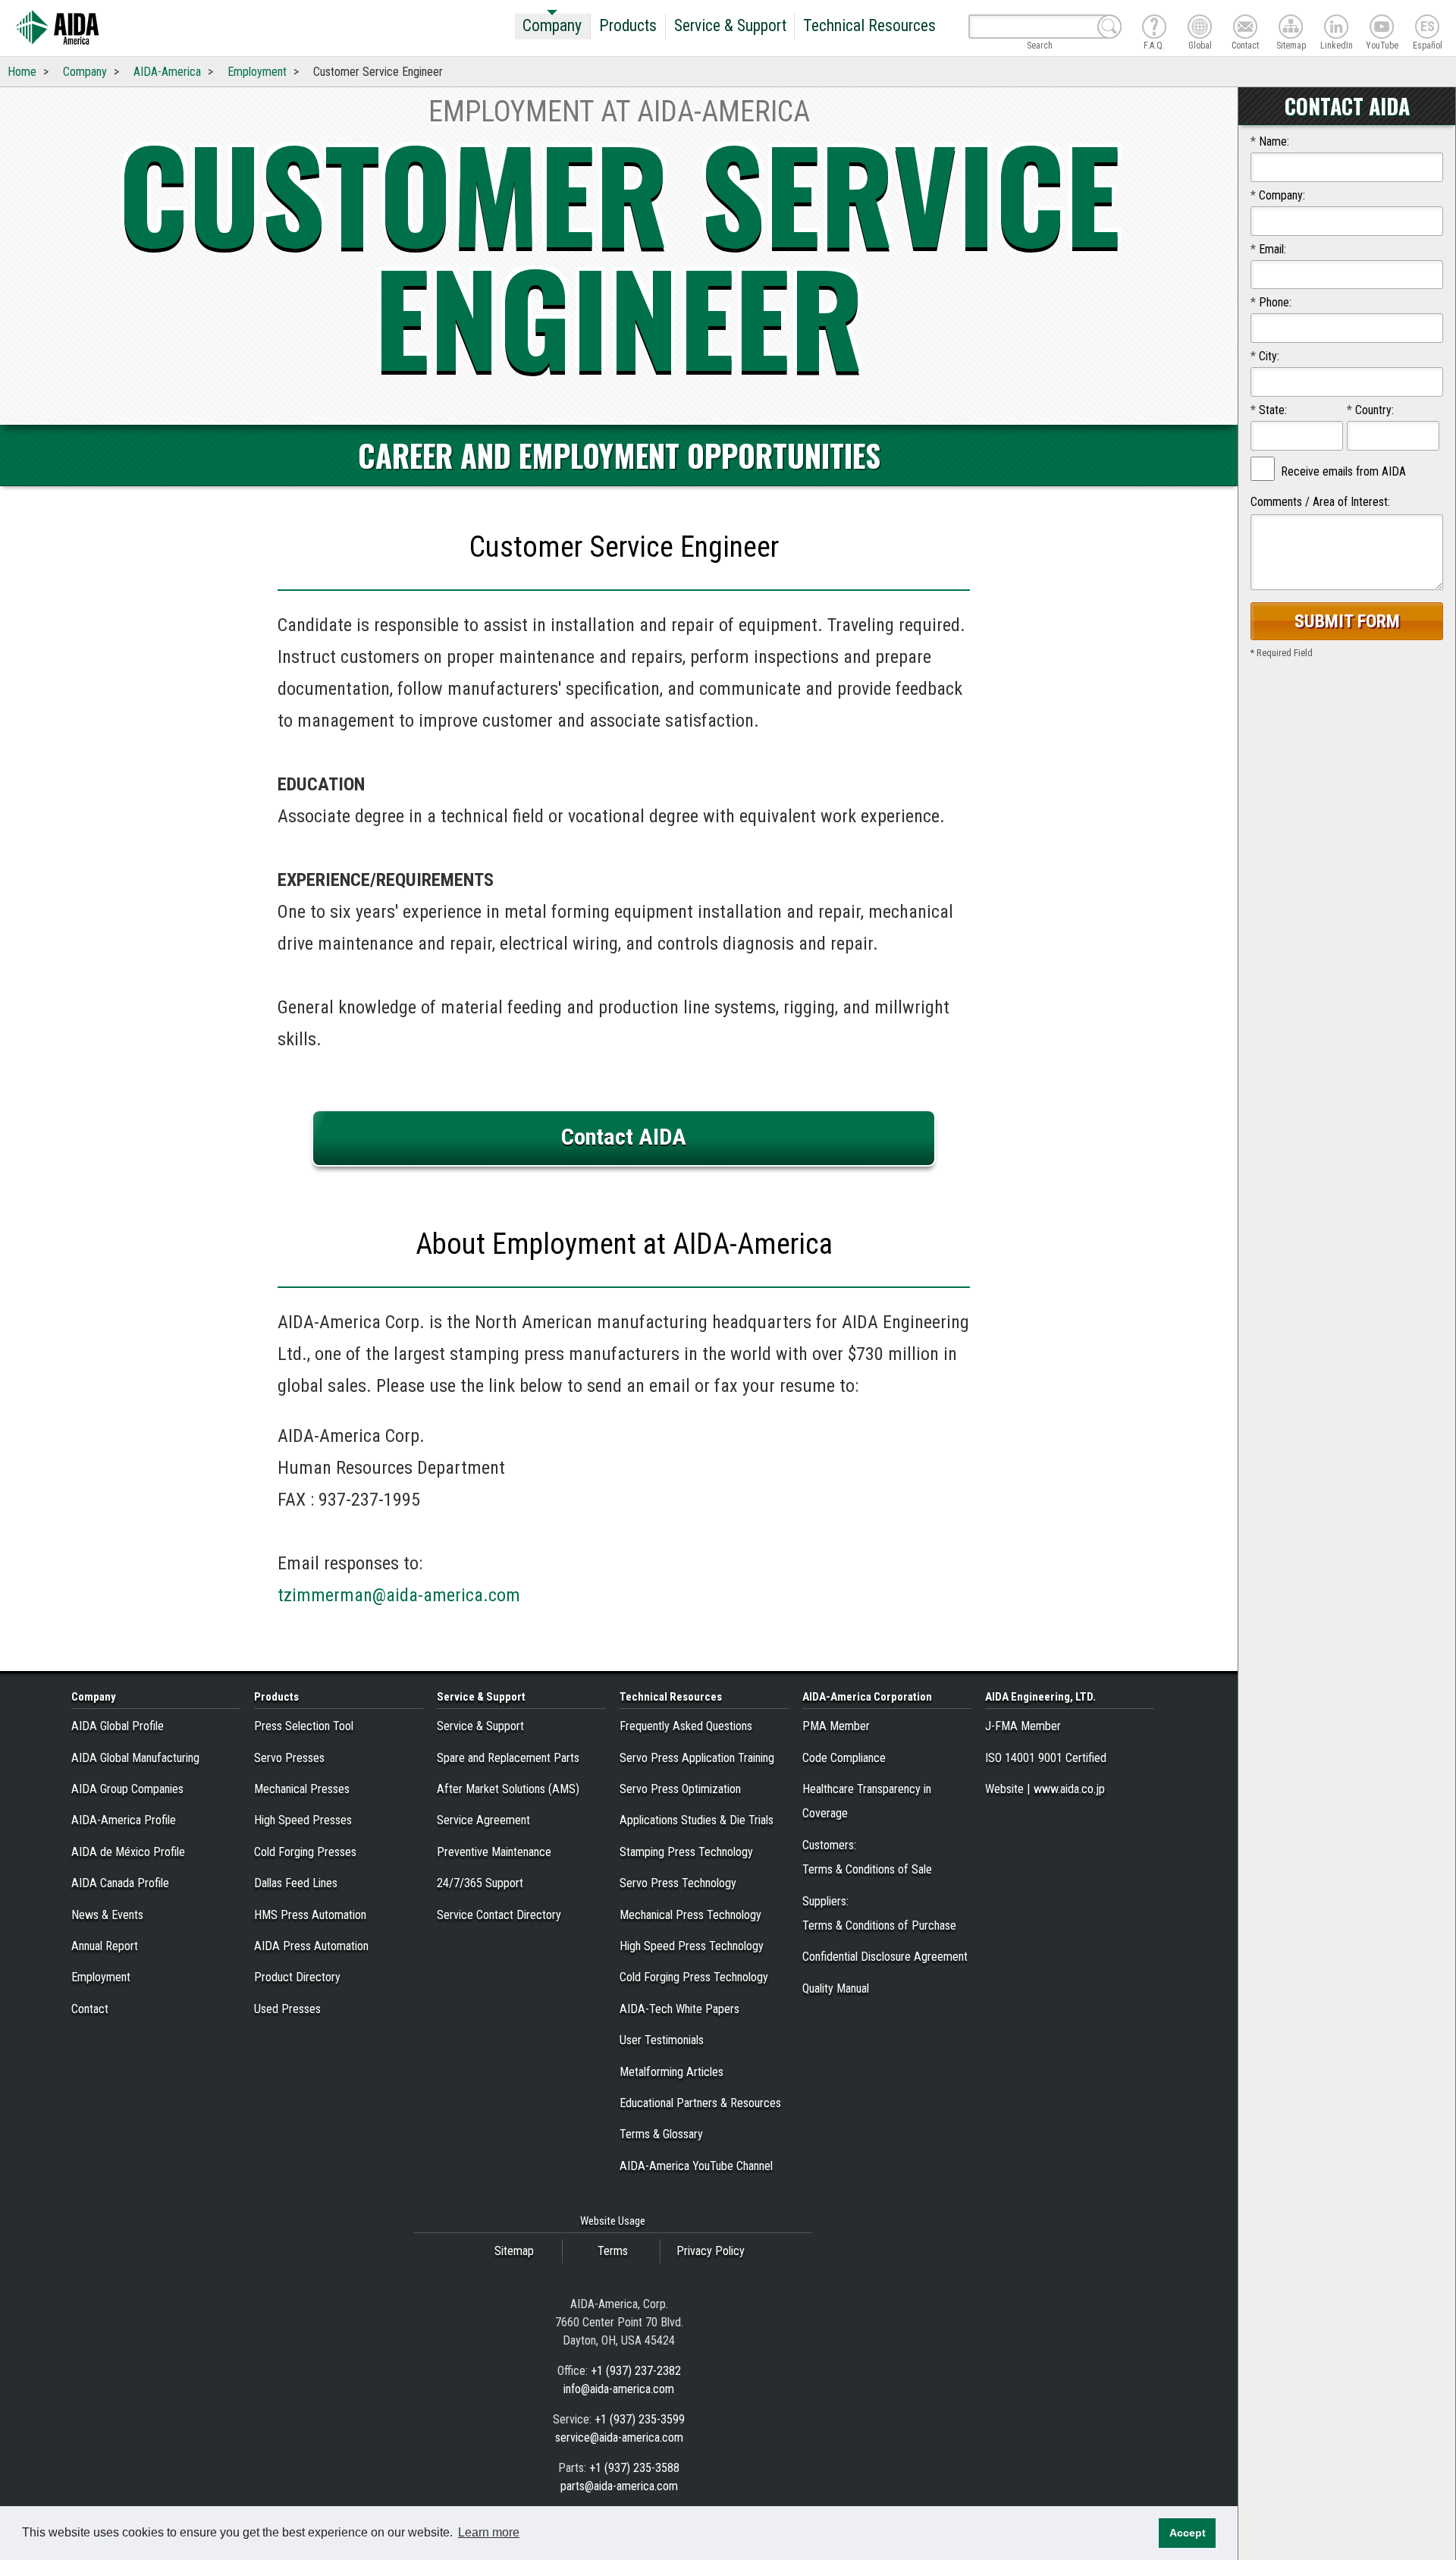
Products (628, 25)
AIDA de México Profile (128, 1852)
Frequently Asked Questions (686, 1726)
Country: (1370, 410)
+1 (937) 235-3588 (634, 2468)
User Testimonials (662, 2040)
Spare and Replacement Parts (508, 1758)
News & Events (107, 1915)
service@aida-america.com (619, 2437)
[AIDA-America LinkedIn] (1336, 27)
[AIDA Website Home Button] (57, 28)
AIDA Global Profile (118, 1726)
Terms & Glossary (661, 2134)
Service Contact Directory (499, 1915)
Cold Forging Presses (305, 1852)
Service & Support (730, 25)
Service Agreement (483, 1820)
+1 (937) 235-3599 (640, 2419)
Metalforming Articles (672, 2072)
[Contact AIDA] (1245, 27)
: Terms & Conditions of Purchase (879, 1913)
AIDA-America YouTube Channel (696, 2166)
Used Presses (287, 2009)
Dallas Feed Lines (296, 1883)
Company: (1278, 195)
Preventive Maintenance (494, 1852)
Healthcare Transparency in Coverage (867, 1801)
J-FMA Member (1023, 1726)
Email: (1268, 249)
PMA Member (836, 1726)
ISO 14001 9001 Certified (1046, 1758)
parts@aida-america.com (619, 2486)
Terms (613, 2251)
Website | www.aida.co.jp (1045, 1789)
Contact (90, 2009)
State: (1269, 410)
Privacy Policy (711, 2251)
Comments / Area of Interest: (1320, 502)
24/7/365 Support (480, 1883)
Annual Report (105, 1946)
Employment (257, 72)
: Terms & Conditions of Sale (867, 1857)
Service (481, 1697)
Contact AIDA (624, 1137)
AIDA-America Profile (124, 1820)
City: (1265, 356)
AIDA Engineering (1040, 1697)
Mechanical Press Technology (690, 1915)
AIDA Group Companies (127, 1789)
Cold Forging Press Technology (694, 1977)
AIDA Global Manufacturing (135, 1758)
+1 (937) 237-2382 (636, 2371)
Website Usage (613, 2221)
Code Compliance (844, 1758)
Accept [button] (1188, 2533)
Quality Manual (836, 1988)
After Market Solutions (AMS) (508, 1789)
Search (1040, 43)
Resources (671, 1697)
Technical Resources (869, 25)
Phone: (1271, 302)
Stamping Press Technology (686, 1852)
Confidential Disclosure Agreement (885, 1957)
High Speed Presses (303, 1820)
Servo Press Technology (678, 1883)
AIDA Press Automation (311, 1946)
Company (552, 25)
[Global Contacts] (1200, 27)
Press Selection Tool (304, 1726)
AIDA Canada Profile (120, 1883)
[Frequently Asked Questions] (1154, 27)
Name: (1270, 141)
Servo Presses (289, 1758)
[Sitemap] (1291, 27)
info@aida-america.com (619, 2389)
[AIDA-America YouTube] (1382, 27)
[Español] (1427, 27)
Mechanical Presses (302, 1789)
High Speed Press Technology (692, 1946)
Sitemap (514, 2251)
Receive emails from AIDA (1343, 471)
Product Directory (297, 1977)
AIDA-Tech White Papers (679, 2009)
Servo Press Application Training (697, 1758)
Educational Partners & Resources (700, 2103)
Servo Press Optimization (680, 1789)
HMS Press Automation (310, 1915)
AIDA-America (167, 72)
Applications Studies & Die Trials (697, 1820)
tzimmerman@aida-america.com (399, 1595)
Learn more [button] (489, 2532)
